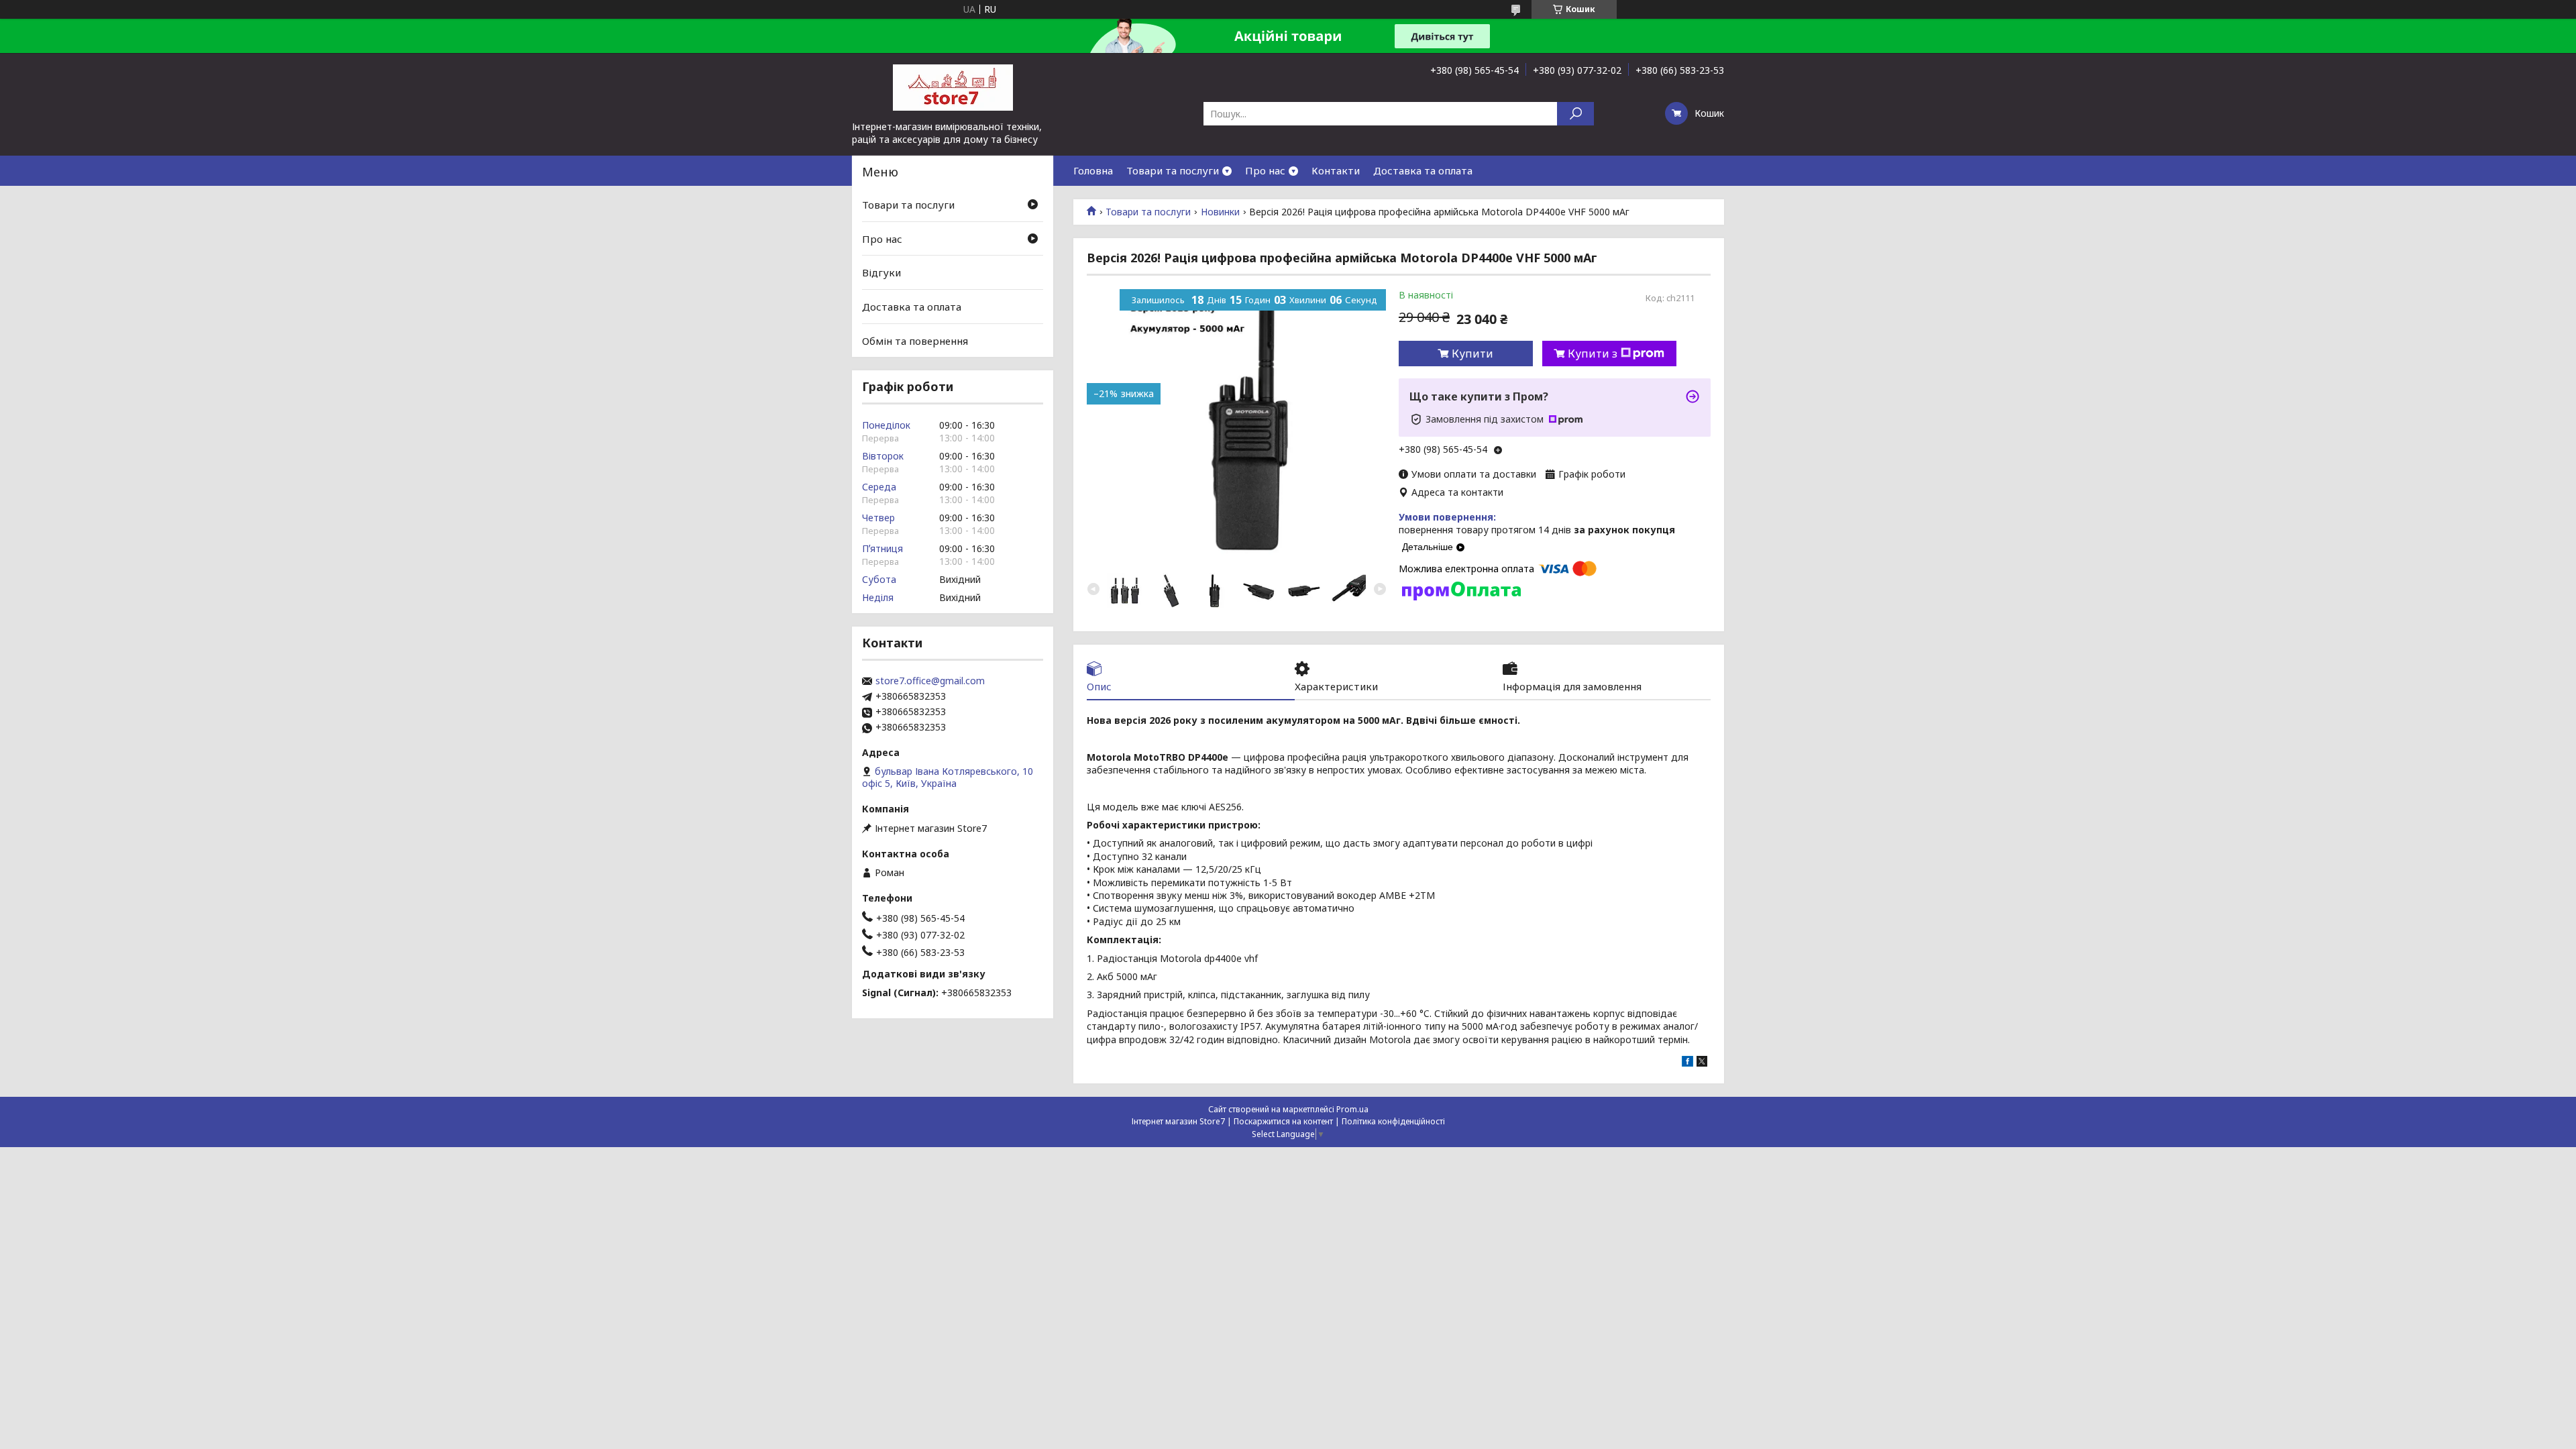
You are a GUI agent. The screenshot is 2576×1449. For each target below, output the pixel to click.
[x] (1702, 1063)
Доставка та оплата (1423, 170)
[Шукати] (1575, 114)
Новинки (1220, 212)
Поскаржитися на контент (1283, 1121)
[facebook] (1687, 1063)
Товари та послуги (1173, 170)
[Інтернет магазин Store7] (953, 87)
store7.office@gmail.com (930, 681)
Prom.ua (1352, 1109)
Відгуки (881, 272)
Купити (1472, 354)
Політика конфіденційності (1393, 1121)
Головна (1093, 170)
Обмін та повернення (915, 340)
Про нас (1265, 170)
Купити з (1593, 354)
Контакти (1336, 170)
